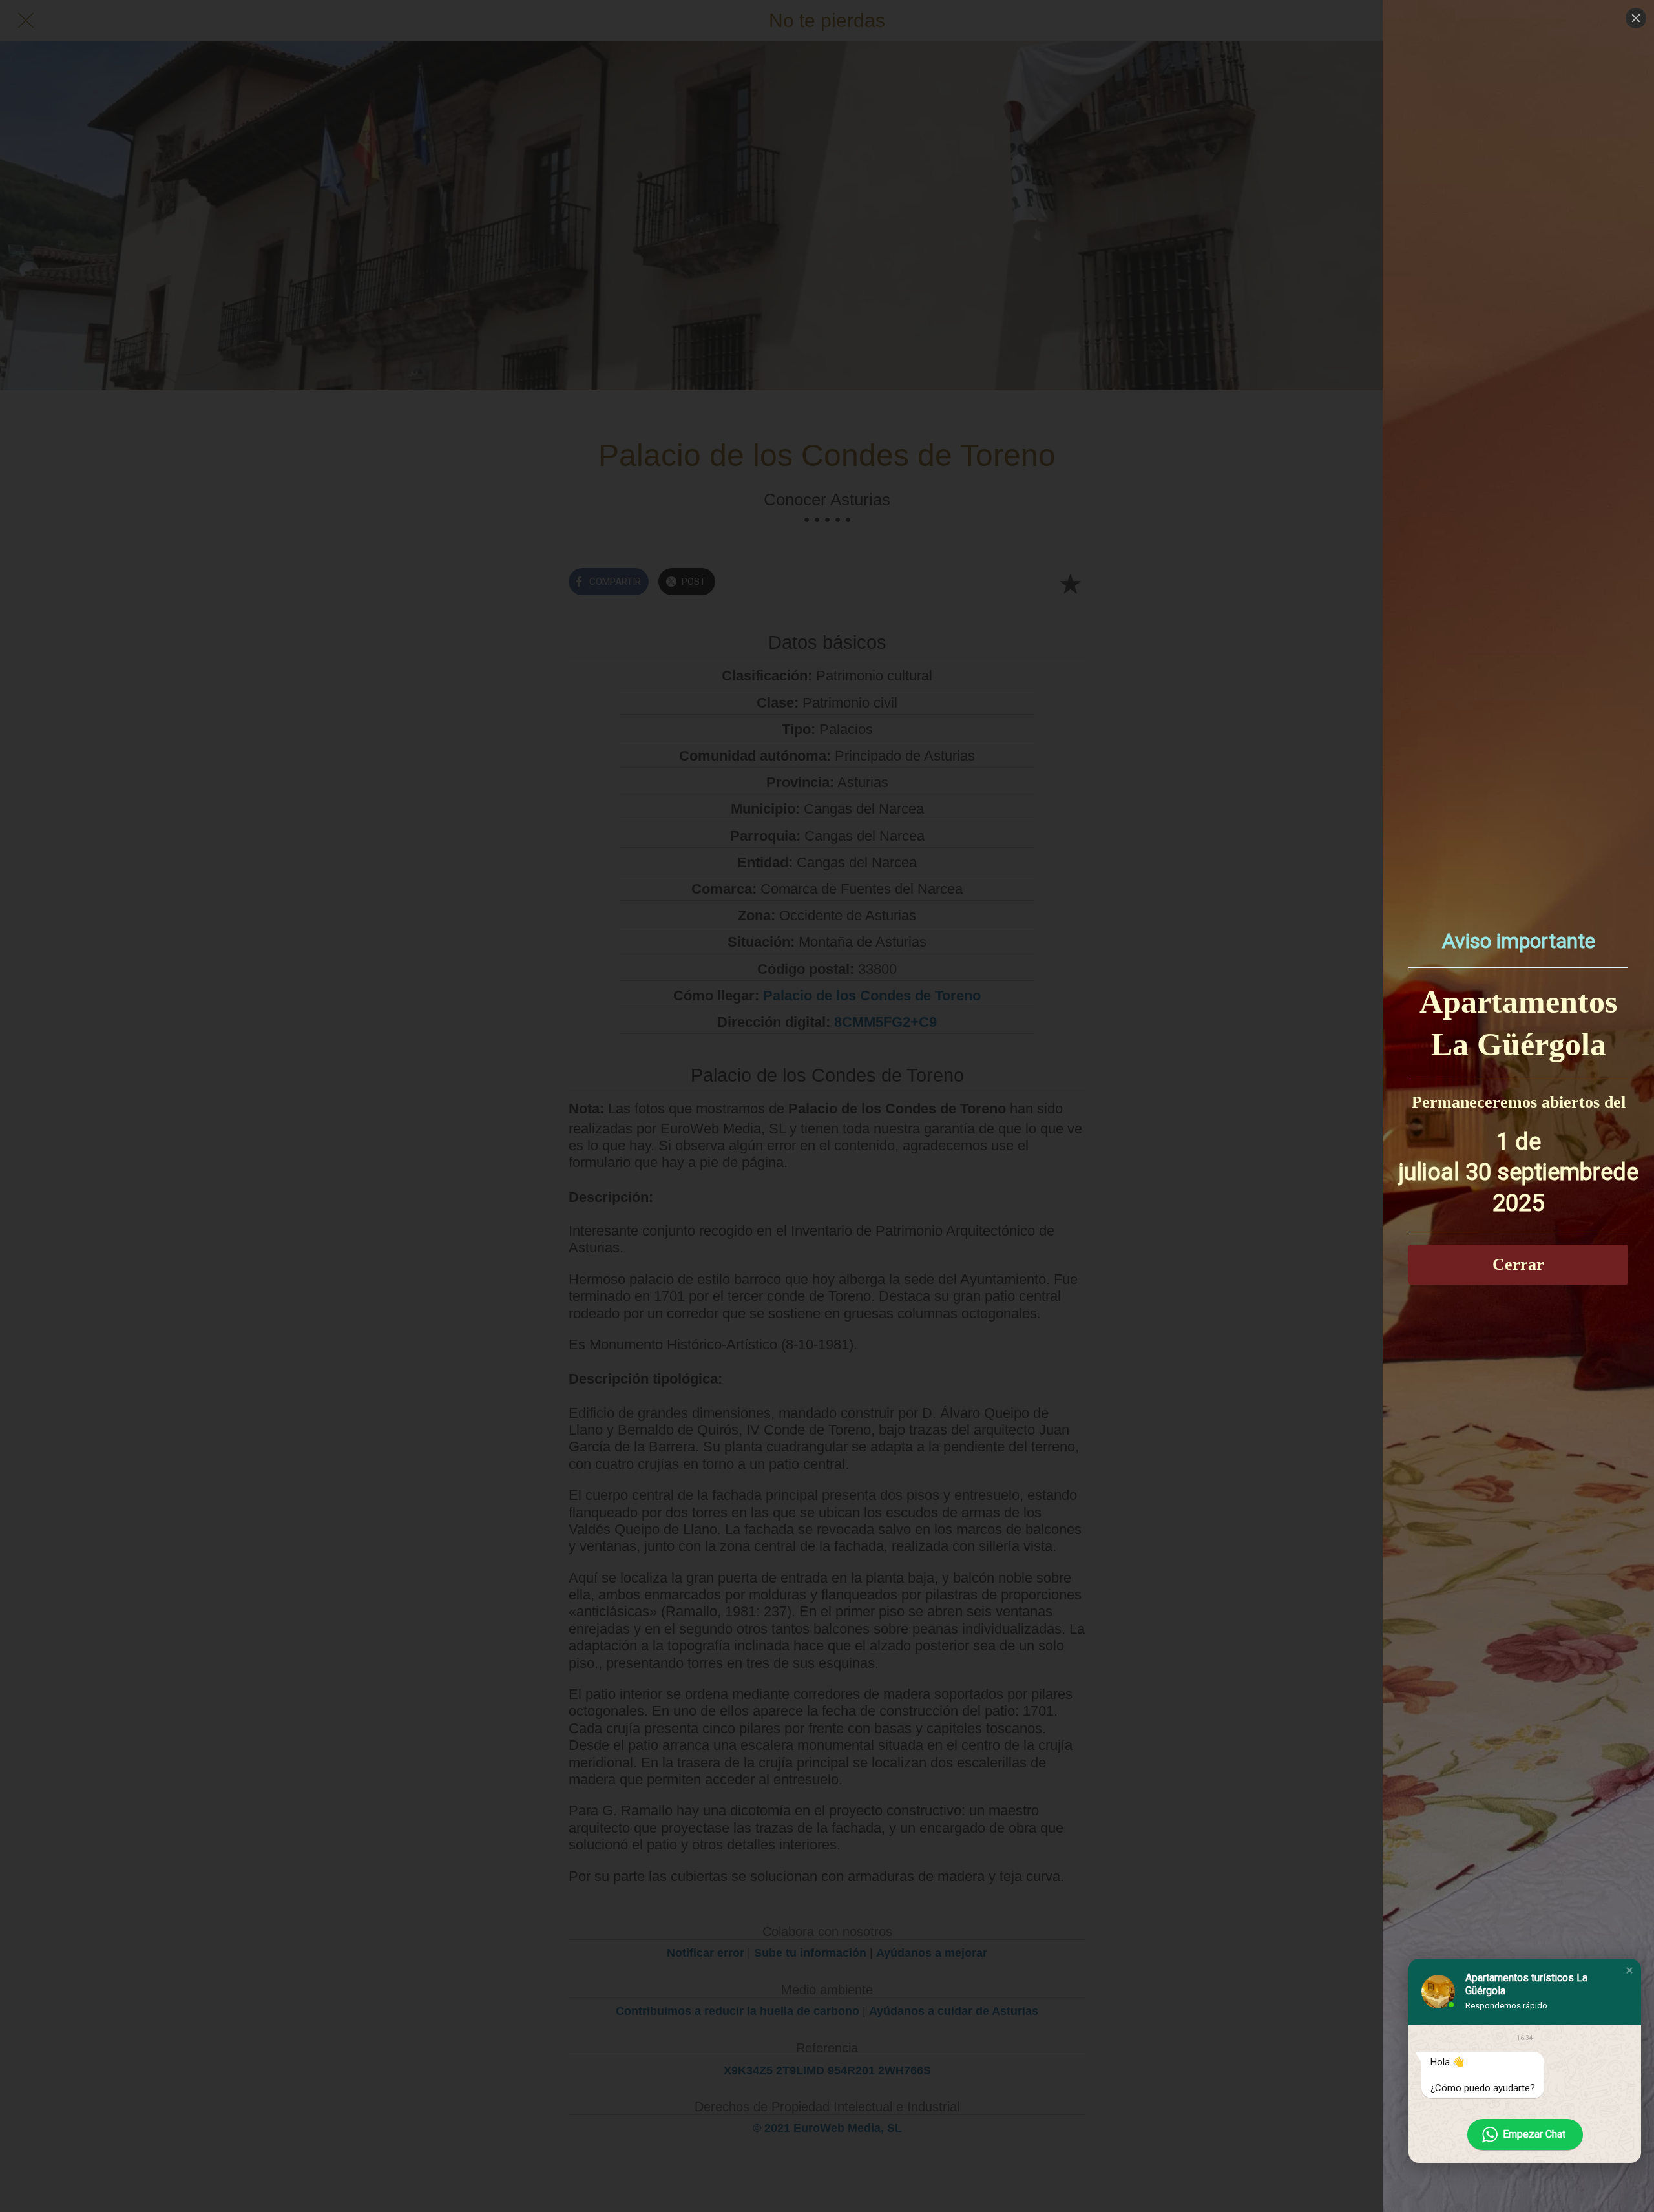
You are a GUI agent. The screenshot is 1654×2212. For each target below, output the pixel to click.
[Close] (1636, 18)
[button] (1629, 1970)
